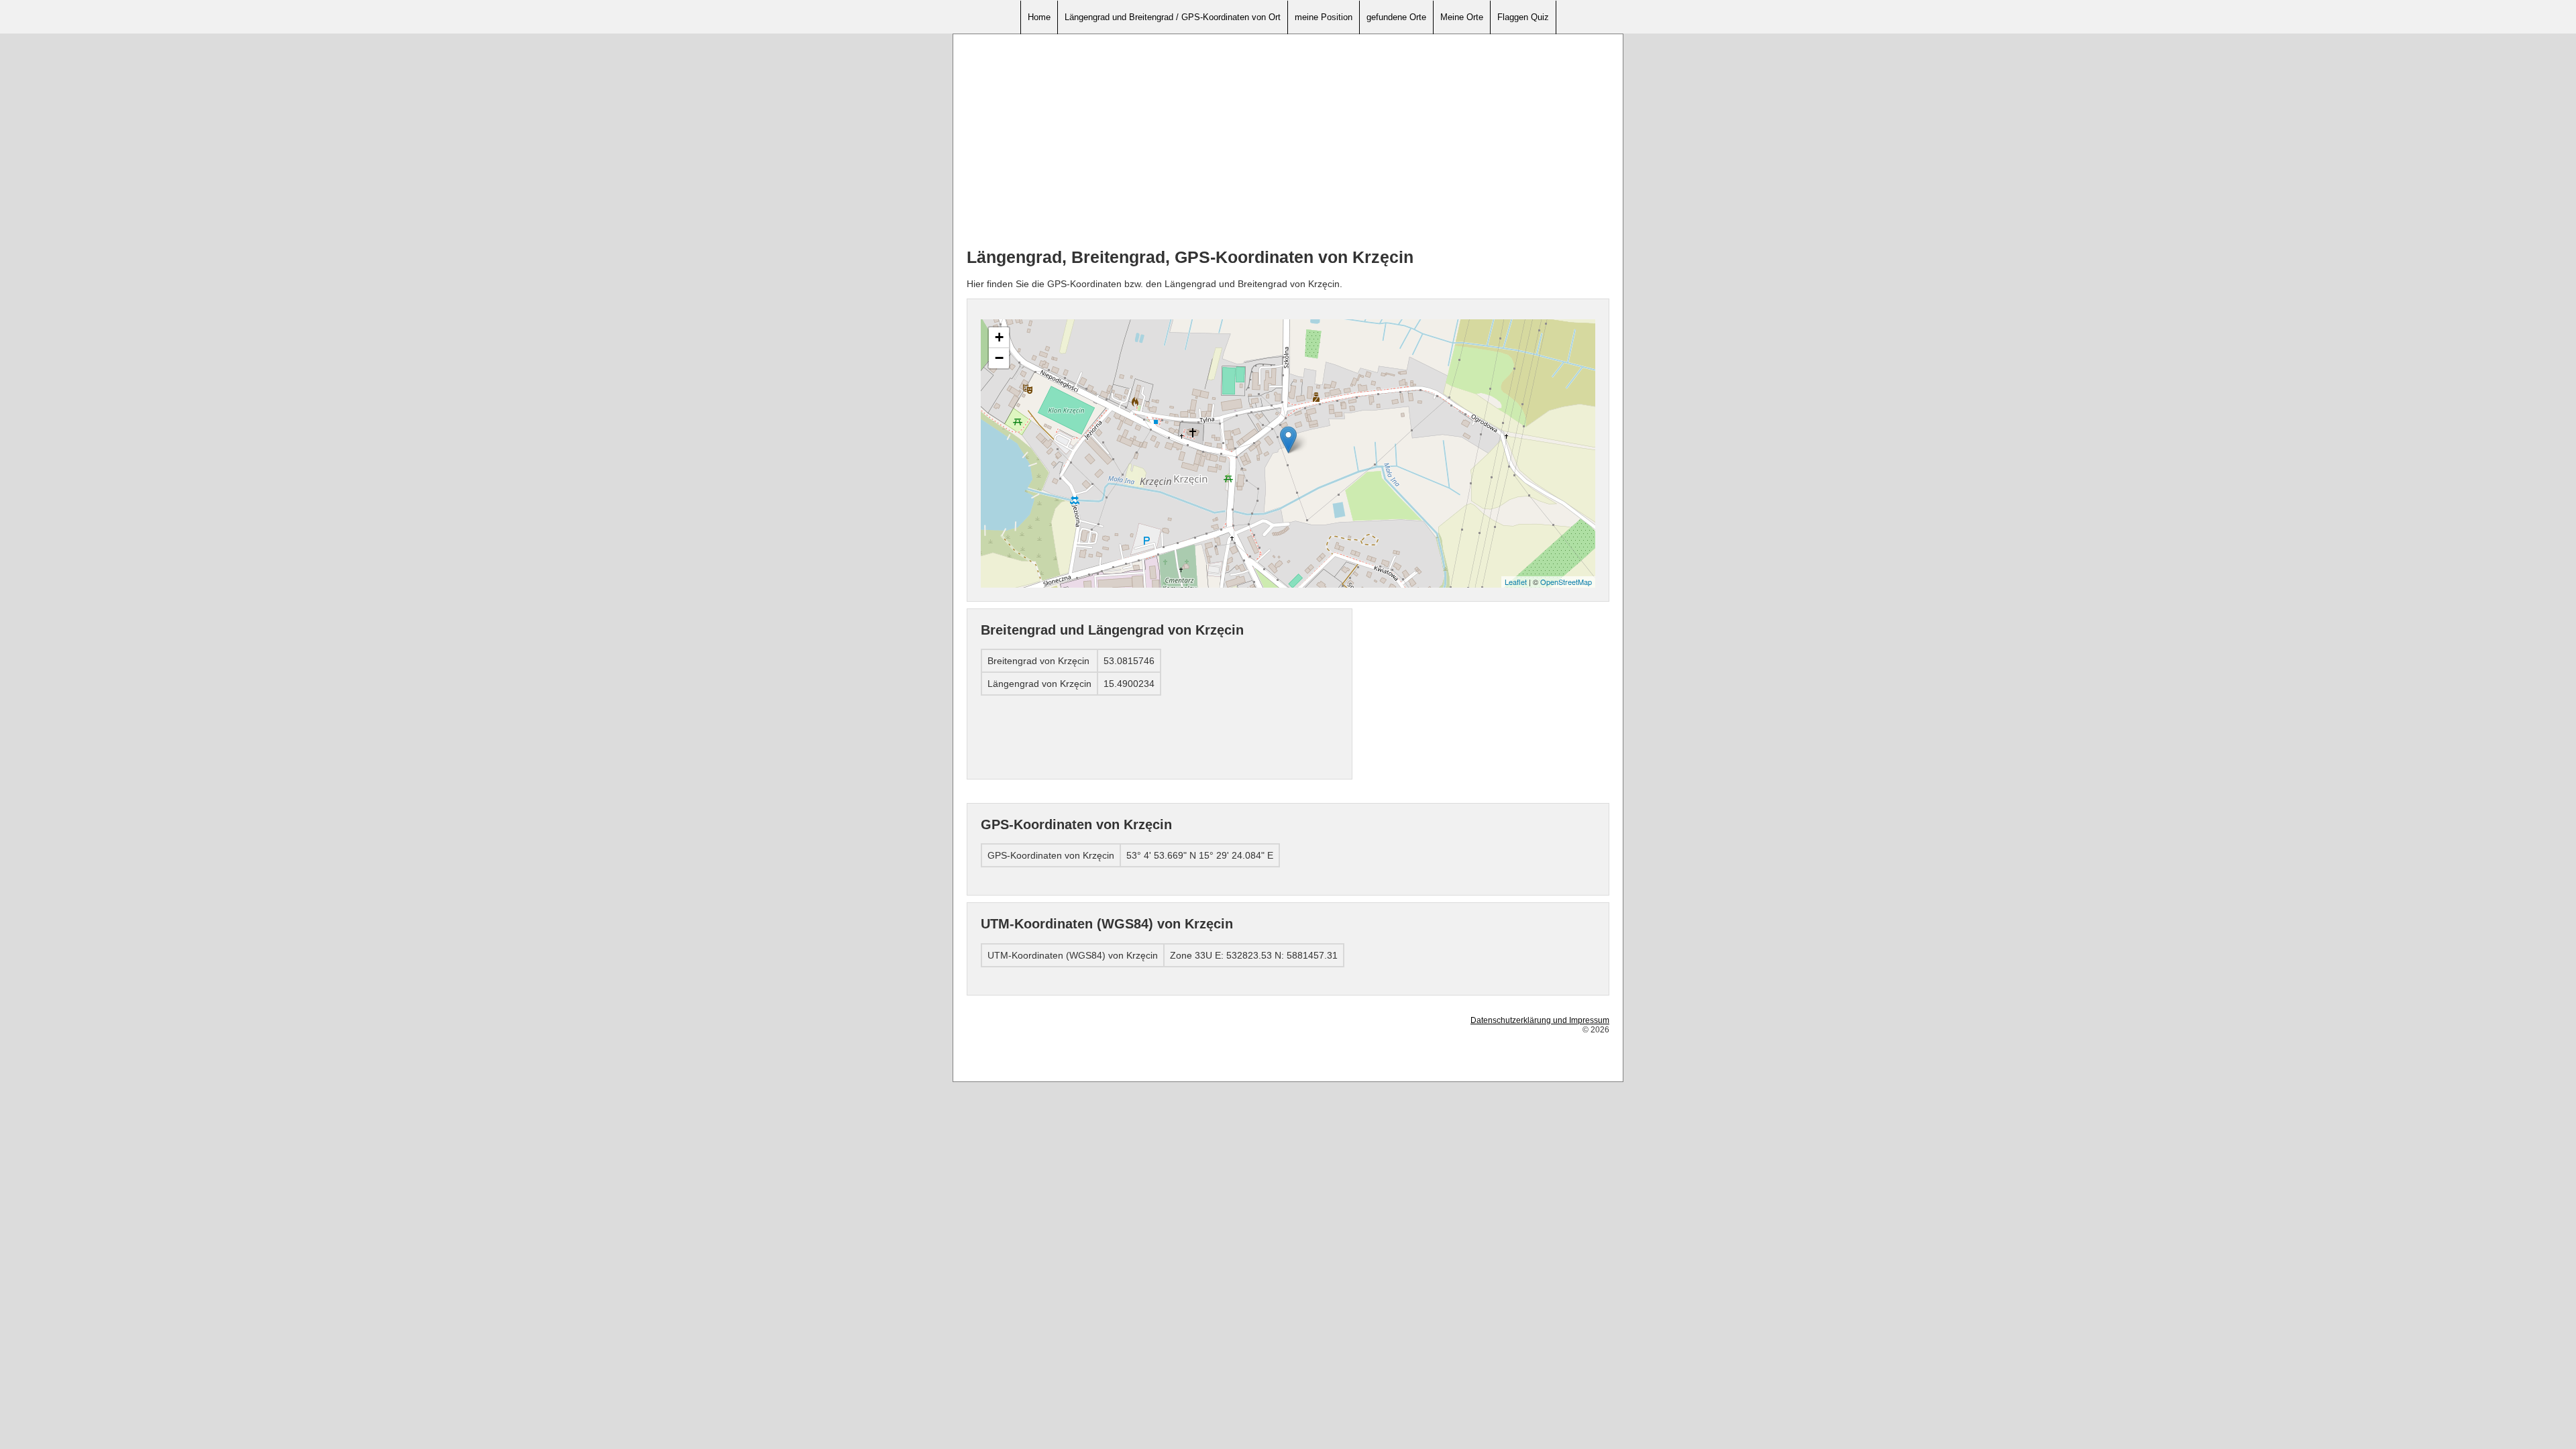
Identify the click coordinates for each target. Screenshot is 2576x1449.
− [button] (999, 358)
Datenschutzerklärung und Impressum (1540, 1020)
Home (1039, 17)
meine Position (1324, 17)
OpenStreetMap (1566, 582)
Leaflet (1516, 582)
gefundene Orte (1396, 17)
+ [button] (999, 337)
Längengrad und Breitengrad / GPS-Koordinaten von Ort (1173, 17)
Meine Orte (1462, 17)
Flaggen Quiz (1523, 17)
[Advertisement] (1288, 142)
